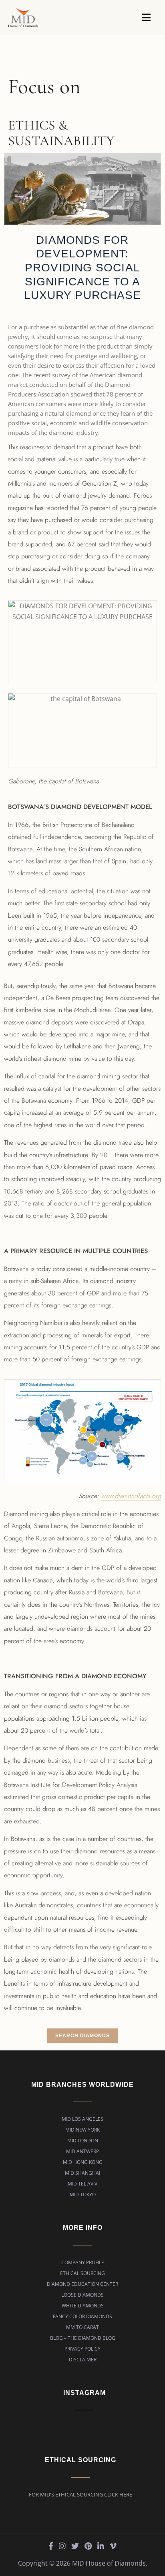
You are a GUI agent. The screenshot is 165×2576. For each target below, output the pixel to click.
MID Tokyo (83, 2194)
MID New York (82, 2130)
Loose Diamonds (82, 2295)
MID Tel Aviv (82, 2184)
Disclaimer (83, 2360)
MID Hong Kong (83, 2162)
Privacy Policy (82, 2349)
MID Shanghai (82, 2173)
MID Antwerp (82, 2151)
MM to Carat (82, 2327)
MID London (83, 2141)
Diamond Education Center (82, 2284)
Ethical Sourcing (82, 2273)
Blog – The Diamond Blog (83, 2338)
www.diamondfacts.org (131, 1496)
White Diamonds (83, 2306)
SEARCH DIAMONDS (82, 2036)
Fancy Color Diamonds (82, 2316)
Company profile (83, 2262)
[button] (146, 17)
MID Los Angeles (82, 2119)
